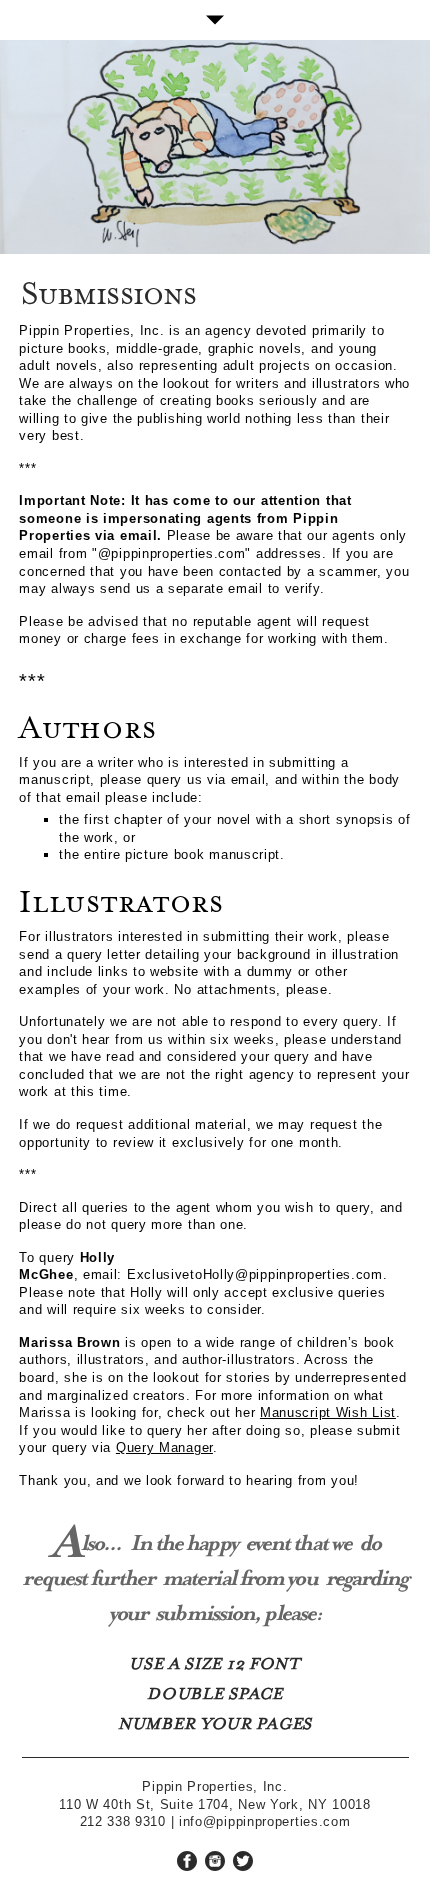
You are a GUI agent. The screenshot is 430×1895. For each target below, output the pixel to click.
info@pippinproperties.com (265, 1821)
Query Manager (164, 1447)
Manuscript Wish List (328, 1412)
